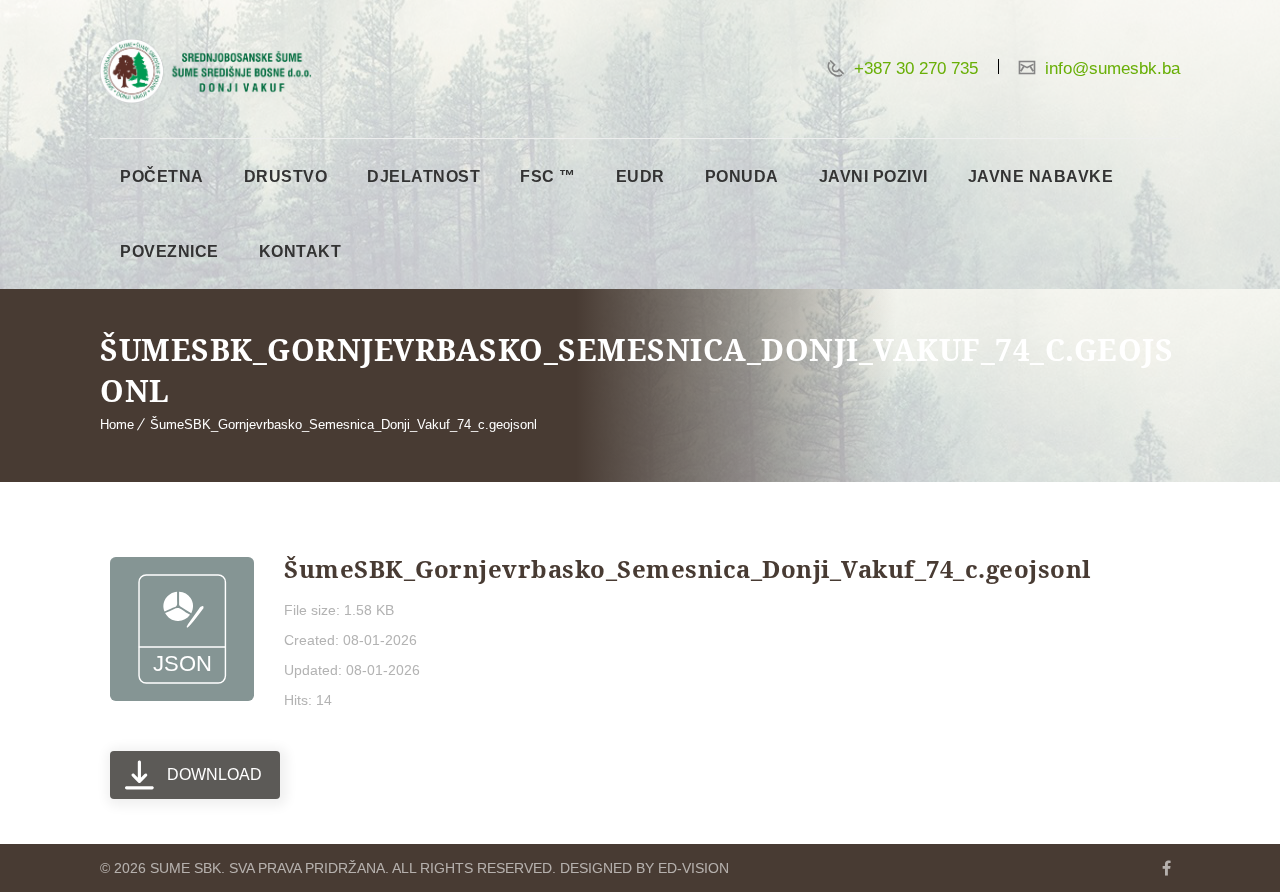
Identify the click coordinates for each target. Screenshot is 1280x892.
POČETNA (162, 176)
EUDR (640, 176)
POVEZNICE (169, 251)
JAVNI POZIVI (873, 176)
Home (117, 424)
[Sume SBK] (205, 71)
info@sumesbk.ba (1110, 68)
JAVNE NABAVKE (1041, 176)
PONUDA (742, 176)
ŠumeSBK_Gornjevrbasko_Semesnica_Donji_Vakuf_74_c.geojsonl (343, 424)
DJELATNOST (423, 176)
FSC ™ (548, 176)
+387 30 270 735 (913, 68)
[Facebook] (1166, 868)
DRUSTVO (286, 176)
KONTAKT (300, 251)
